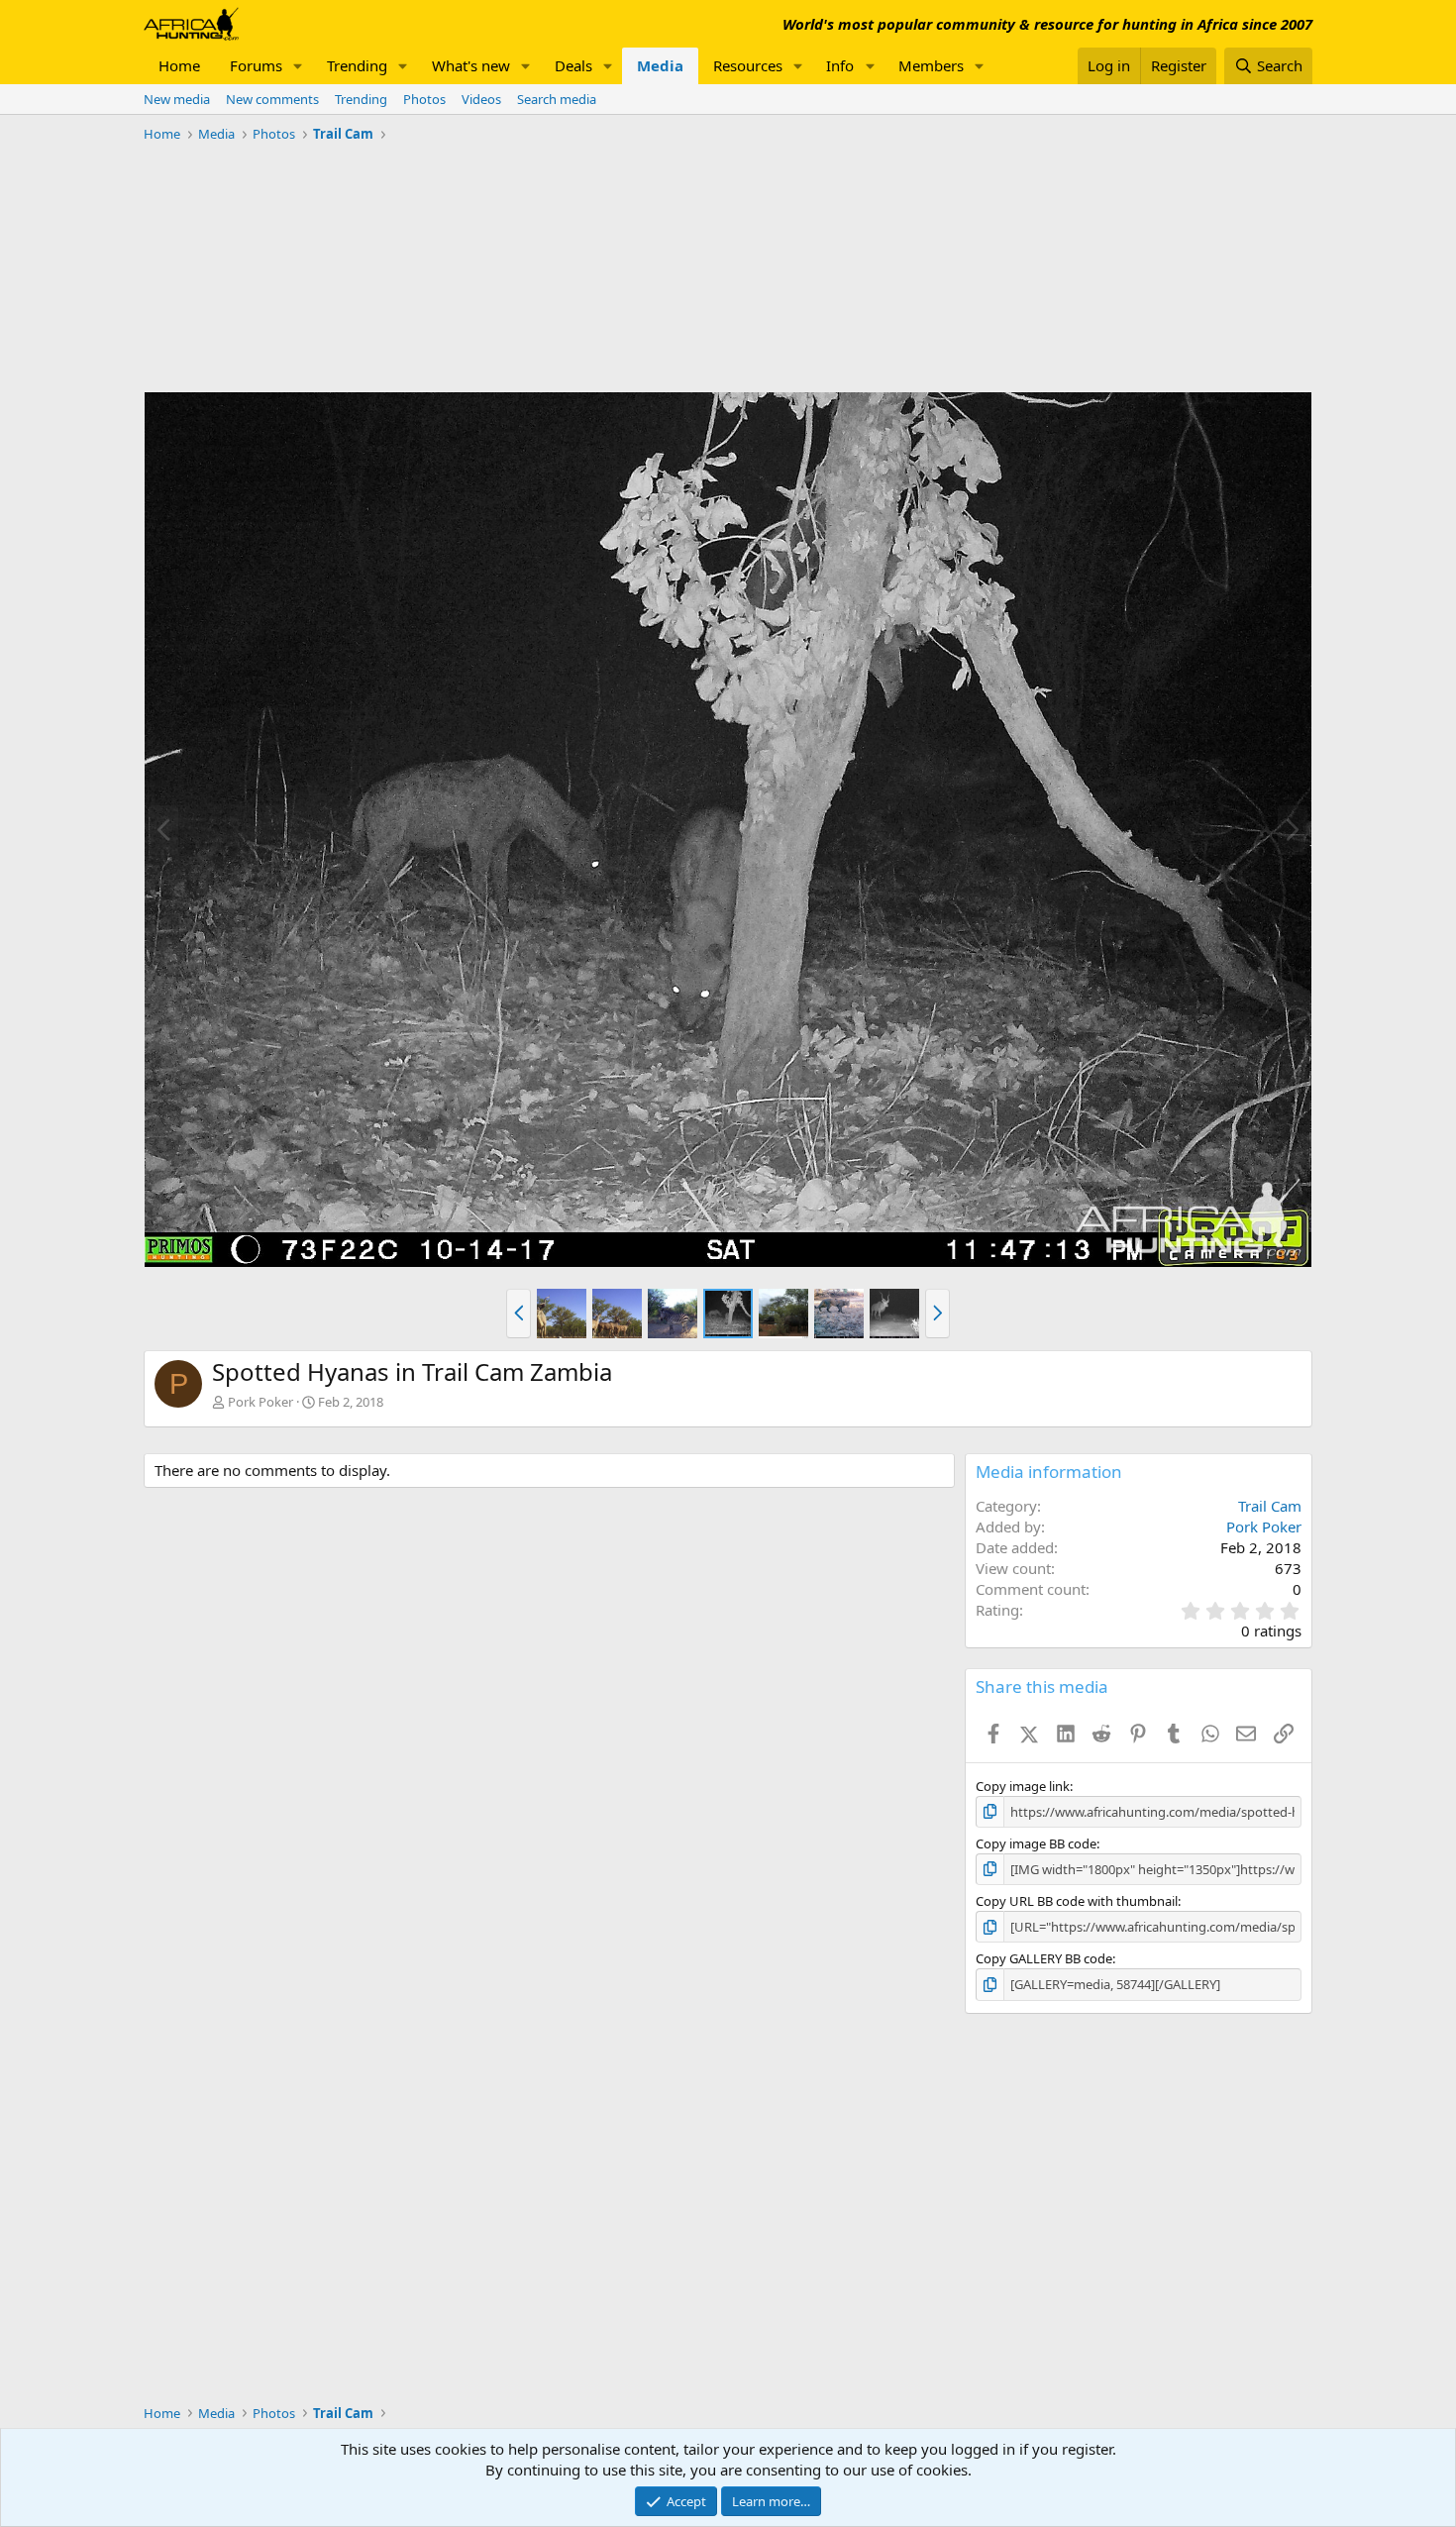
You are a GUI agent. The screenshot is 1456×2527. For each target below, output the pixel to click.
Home (179, 65)
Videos (481, 99)
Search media (557, 99)
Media (660, 65)
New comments (272, 99)
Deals (573, 65)
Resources (748, 65)
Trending (357, 65)
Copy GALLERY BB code (1044, 1958)
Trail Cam (1270, 1506)
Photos (424, 99)
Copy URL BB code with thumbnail (1077, 1901)
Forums (256, 65)
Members (931, 65)
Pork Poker (260, 1402)
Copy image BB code (1036, 1843)
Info (840, 65)
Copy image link (1023, 1786)
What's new (471, 65)
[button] (298, 66)
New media (177, 99)
